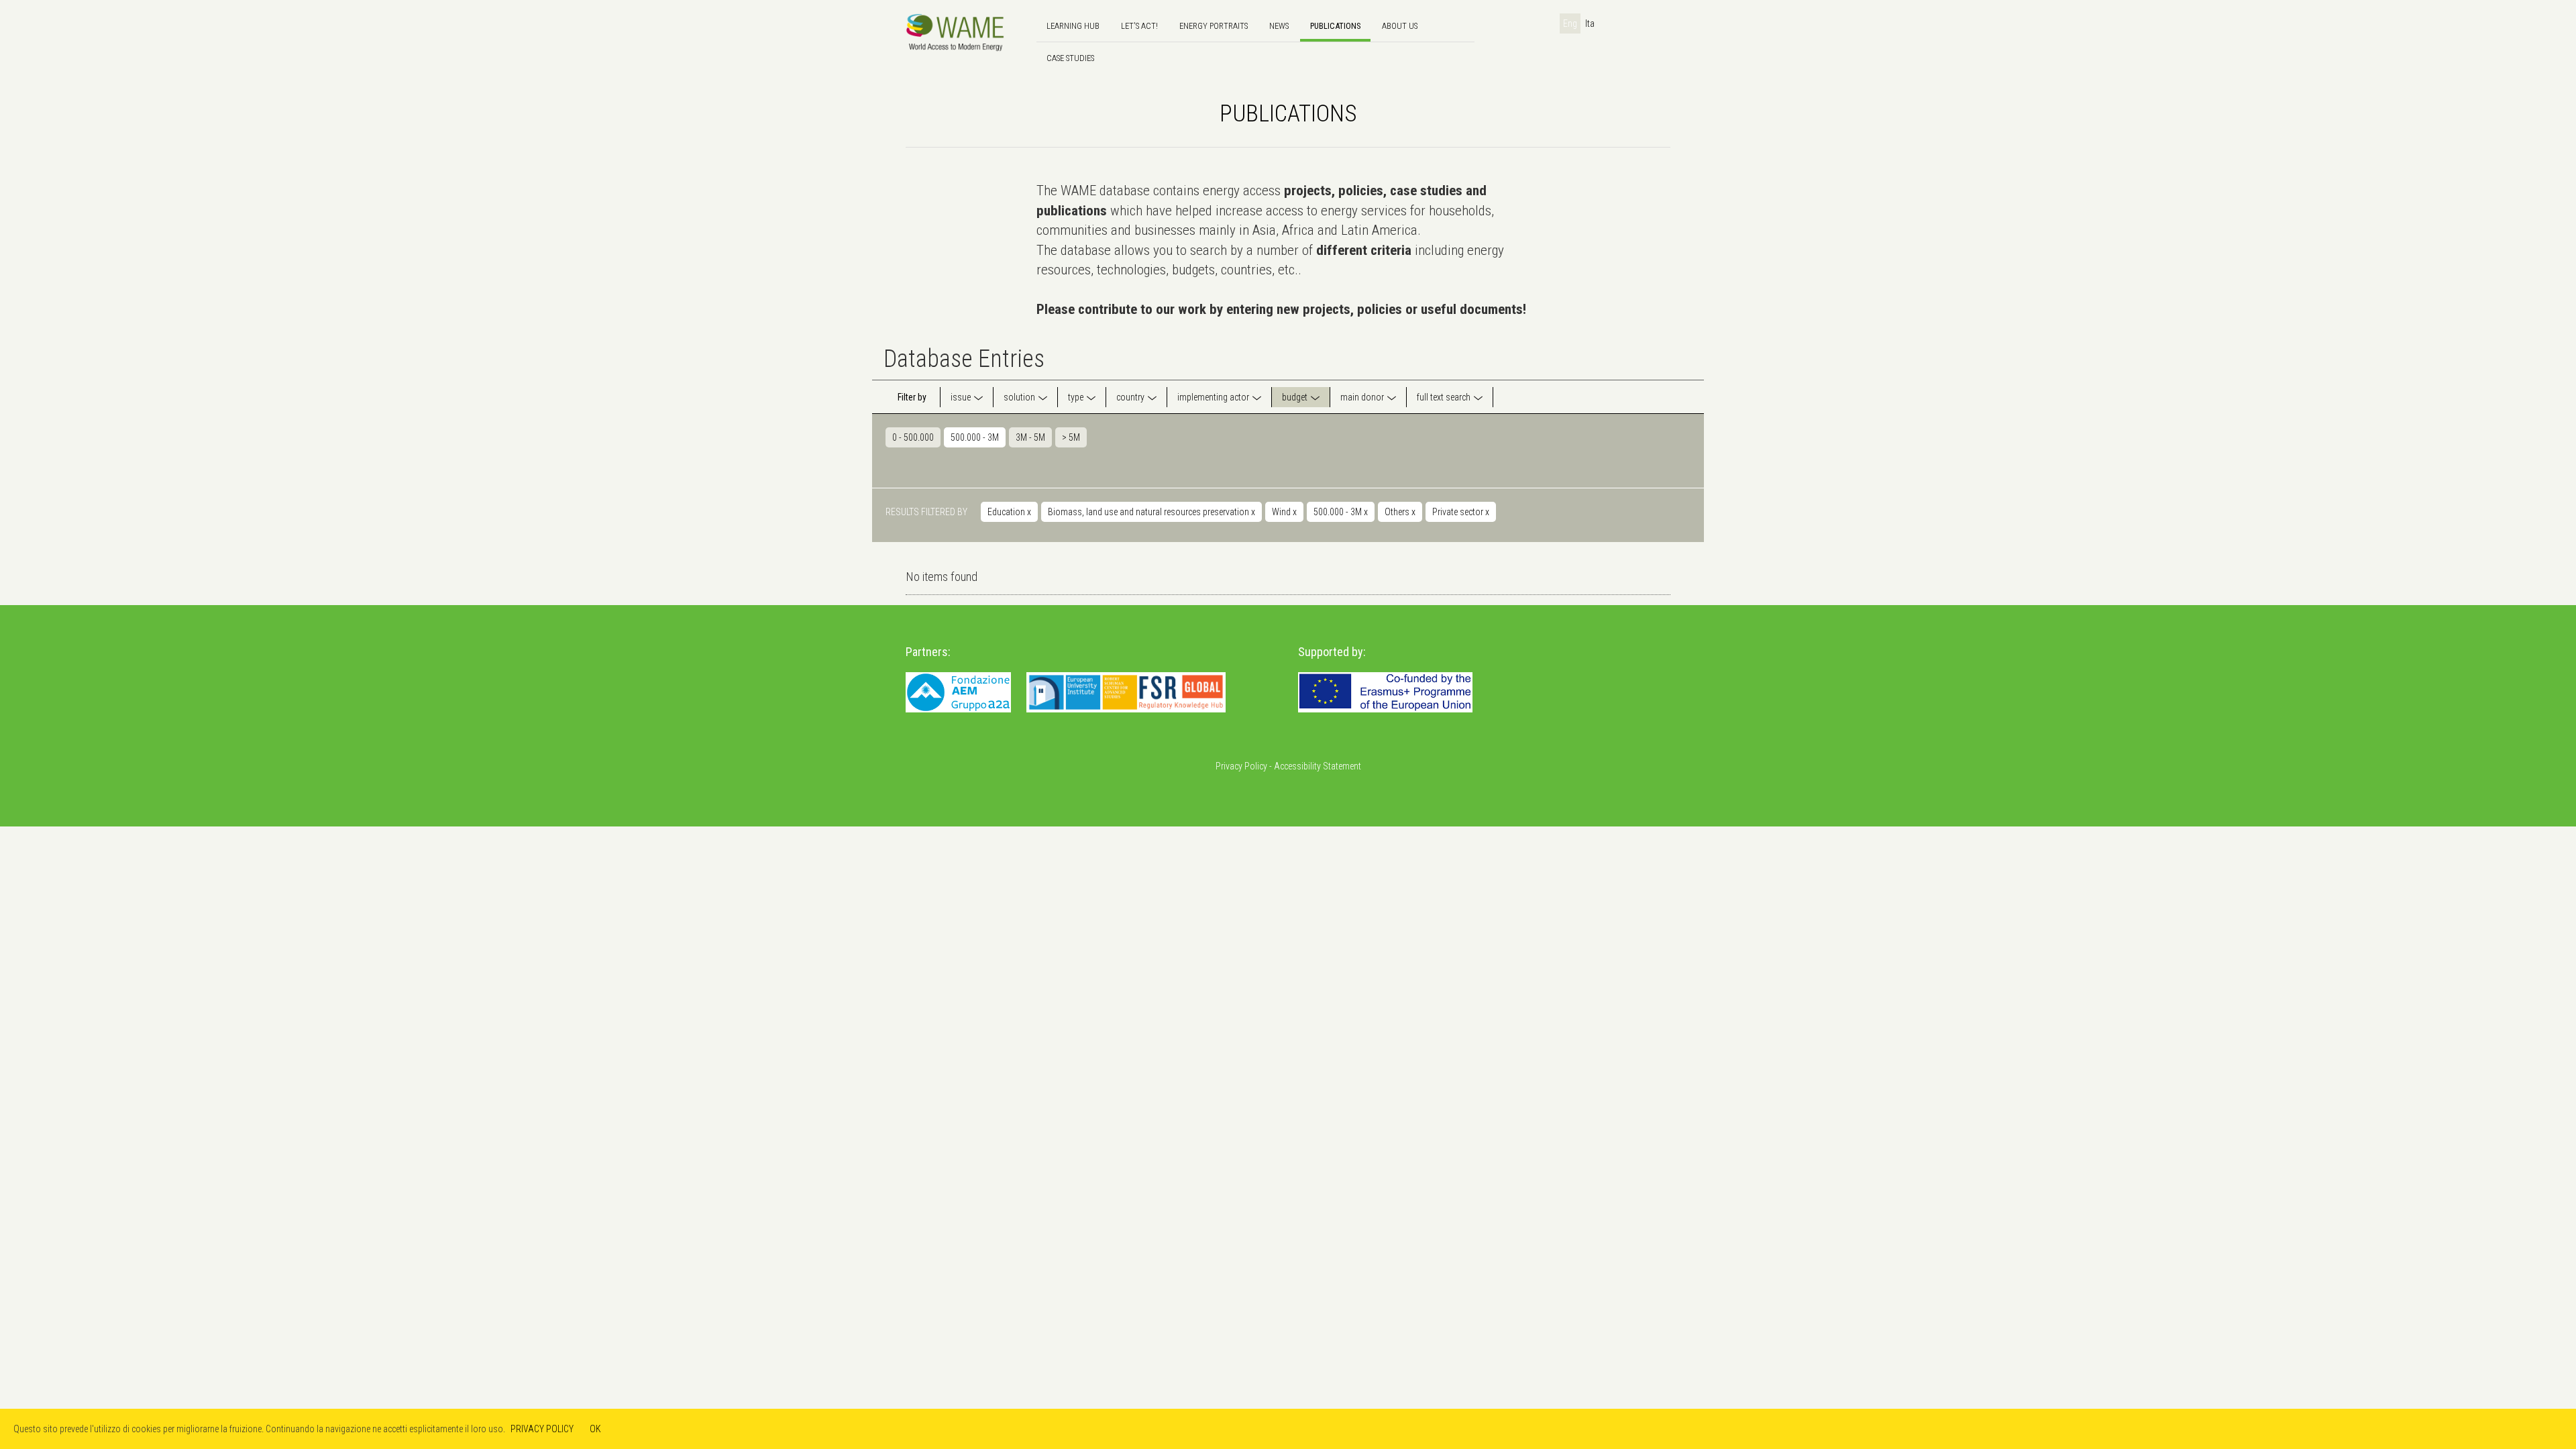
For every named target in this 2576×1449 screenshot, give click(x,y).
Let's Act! (1139, 26)
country (1130, 397)
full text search (1444, 397)
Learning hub (1073, 26)
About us (1400, 26)
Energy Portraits (1214, 26)
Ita (1590, 23)
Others (1400, 512)
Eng (1570, 23)
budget (1295, 397)
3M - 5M (1030, 437)
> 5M (1071, 437)
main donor (1362, 397)
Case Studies (1070, 58)
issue (961, 397)
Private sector (1461, 512)
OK (595, 1429)
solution (1019, 397)
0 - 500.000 (913, 437)
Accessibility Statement (1318, 766)
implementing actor (1213, 397)
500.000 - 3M (975, 437)
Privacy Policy (1241, 766)
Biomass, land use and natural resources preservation (1151, 512)
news (1279, 26)
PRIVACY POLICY (542, 1429)
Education (1009, 512)
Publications (1335, 26)
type (1076, 397)
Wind (1284, 512)
